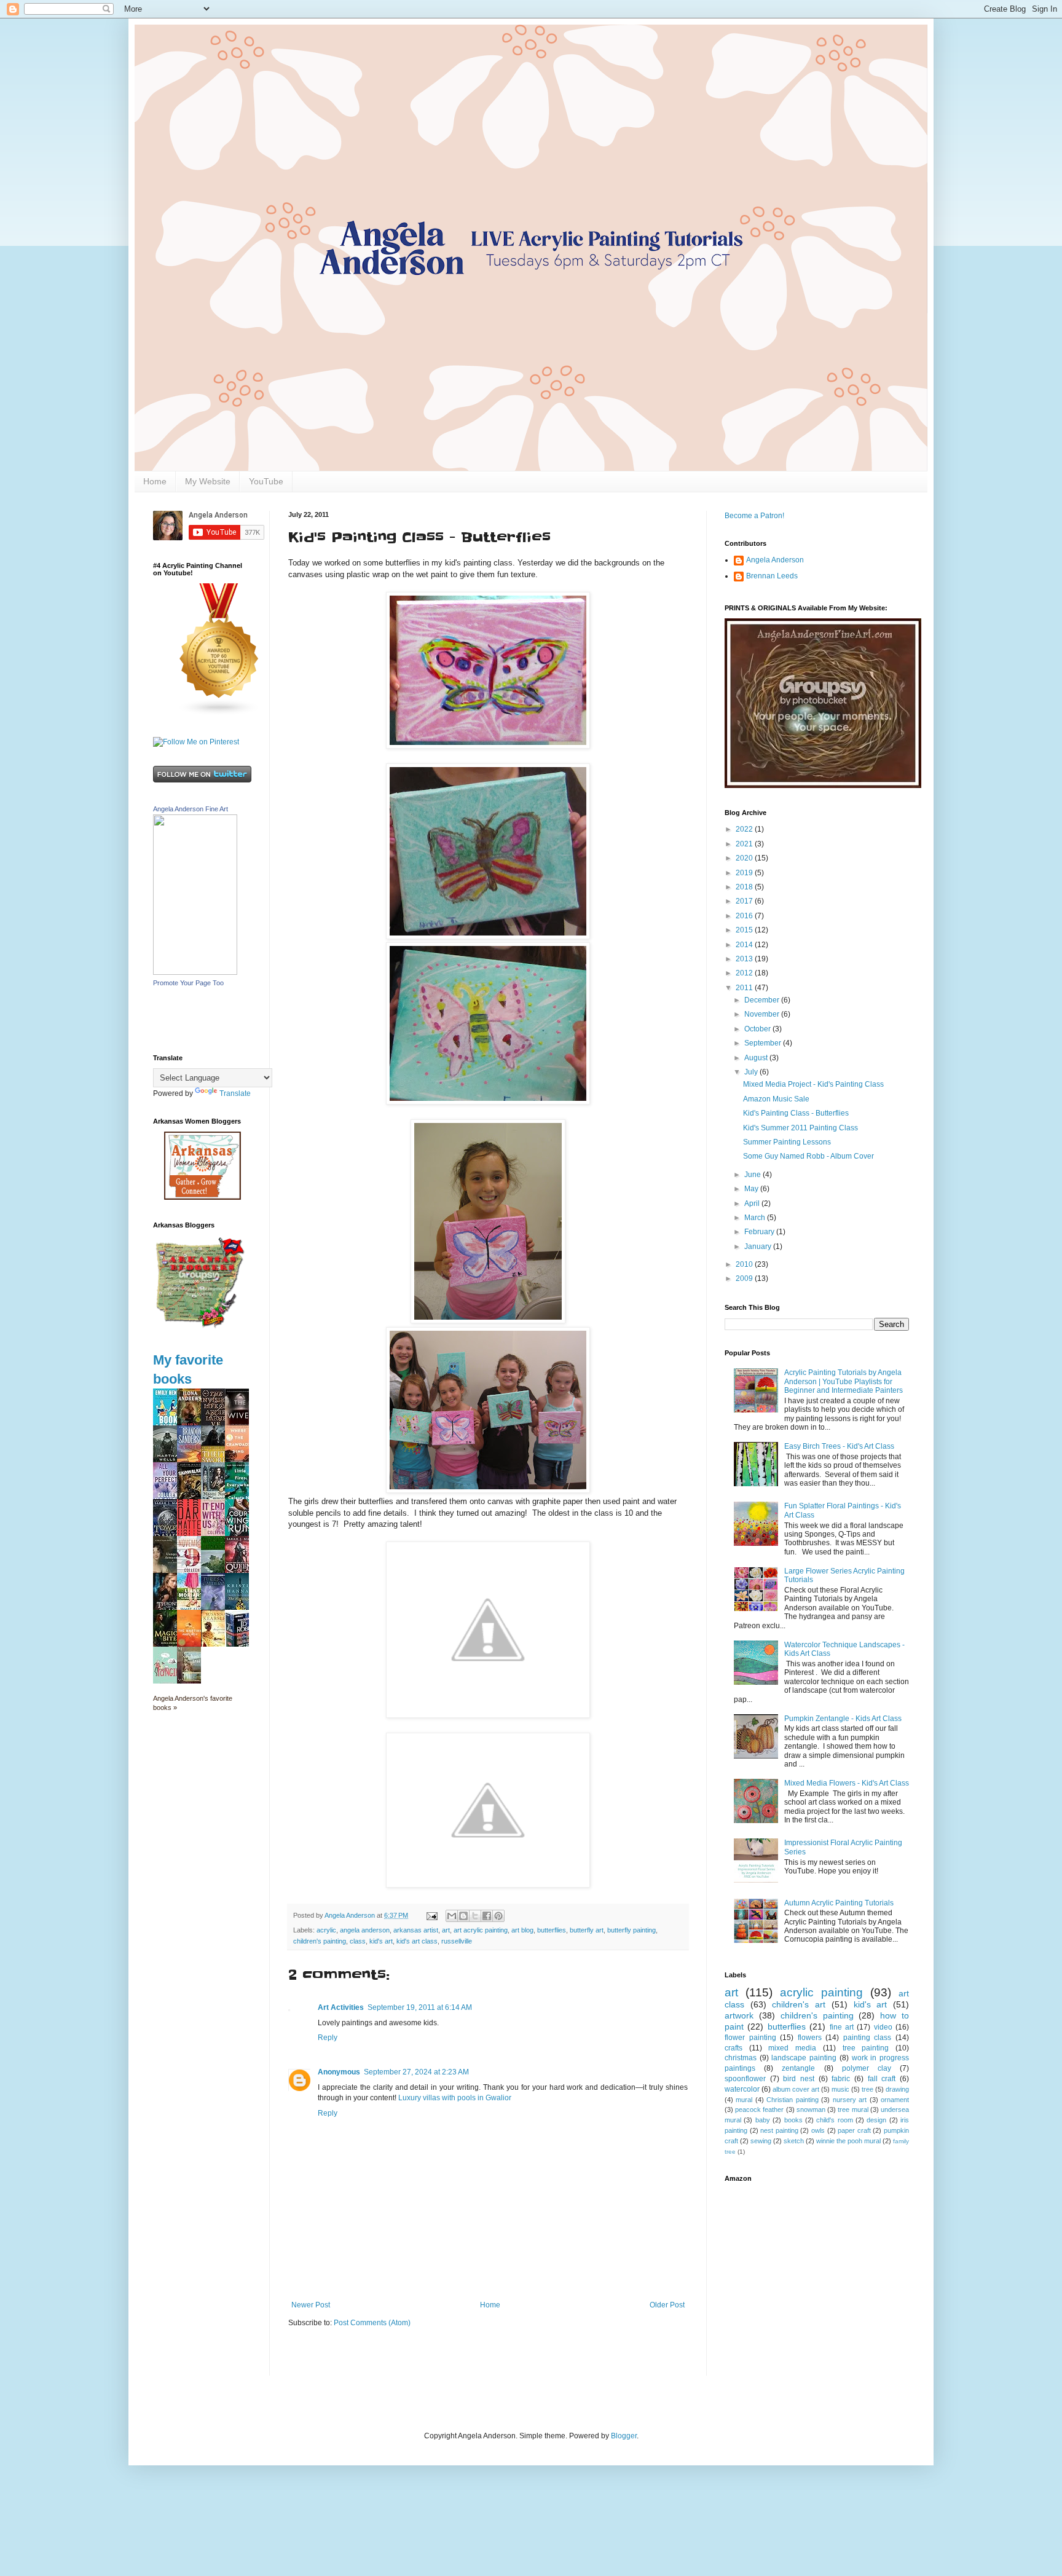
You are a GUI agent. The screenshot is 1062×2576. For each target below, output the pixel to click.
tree (867, 2089)
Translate (235, 1093)
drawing (897, 2089)
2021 (745, 844)
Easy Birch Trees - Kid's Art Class (839, 1446)
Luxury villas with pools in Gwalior (455, 2098)
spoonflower (745, 2079)
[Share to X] (475, 1916)
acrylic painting (821, 1992)
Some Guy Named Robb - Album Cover (808, 1156)
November (763, 1014)
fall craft (882, 2079)
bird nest (799, 2079)
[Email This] (452, 1916)
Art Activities (341, 2007)
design (876, 2120)
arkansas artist (416, 1930)
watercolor (742, 2089)
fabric (841, 2079)
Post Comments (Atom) (372, 2323)
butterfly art (587, 1930)
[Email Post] (431, 1915)
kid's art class (417, 1941)
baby (763, 2120)
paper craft (854, 2130)
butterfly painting (631, 1930)
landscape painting (804, 2058)
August (757, 1058)
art (446, 1930)
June (753, 1175)
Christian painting (792, 2100)
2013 (745, 959)
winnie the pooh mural (848, 2141)
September (764, 1043)
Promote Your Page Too (188, 983)
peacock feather (759, 2109)
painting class (867, 2038)
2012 (745, 973)
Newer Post (311, 2305)
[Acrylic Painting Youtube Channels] (219, 714)
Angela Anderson (775, 560)
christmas (741, 2058)
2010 (745, 1264)
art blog (522, 1930)
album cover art (796, 2089)
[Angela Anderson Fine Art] (195, 972)
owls (818, 2130)
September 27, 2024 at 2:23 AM (416, 2072)
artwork (739, 2015)
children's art (799, 2004)
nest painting (779, 2130)
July (752, 1072)
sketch (794, 2141)
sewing (761, 2141)
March (756, 1218)
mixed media (792, 2048)
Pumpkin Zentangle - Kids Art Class (843, 1719)
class (358, 1941)
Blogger (624, 2436)
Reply (328, 2038)
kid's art (381, 1941)
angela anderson (365, 1930)
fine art (842, 2027)
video (883, 2027)
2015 (745, 930)
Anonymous (339, 2072)
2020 (745, 858)
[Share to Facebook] (487, 1916)
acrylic (326, 1930)
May (752, 1189)
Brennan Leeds (772, 576)
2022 (745, 829)
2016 (745, 916)
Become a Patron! (754, 516)
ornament (895, 2100)
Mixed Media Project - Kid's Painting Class (813, 1084)
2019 (745, 873)
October (758, 1029)
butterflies (552, 1930)
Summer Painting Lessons (787, 1142)
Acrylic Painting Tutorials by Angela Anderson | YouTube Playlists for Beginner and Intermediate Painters (844, 1381)
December (763, 1000)
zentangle (798, 2068)
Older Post (667, 2305)
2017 (745, 901)
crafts (734, 2048)
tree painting (866, 2048)
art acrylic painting (481, 1930)
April (753, 1203)
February (760, 1232)
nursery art (850, 2100)
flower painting (750, 2038)
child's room (834, 2120)
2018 (745, 887)
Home (155, 481)
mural (744, 2100)
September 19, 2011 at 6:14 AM (420, 2007)
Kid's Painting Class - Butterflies (796, 1113)
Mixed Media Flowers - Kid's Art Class (847, 1783)
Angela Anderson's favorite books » (193, 1703)
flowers (810, 2038)
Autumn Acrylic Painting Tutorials (839, 1903)
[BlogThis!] (463, 1916)
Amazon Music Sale (776, 1099)
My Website (208, 481)
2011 (745, 988)
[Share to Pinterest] (498, 1916)
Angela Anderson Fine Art (191, 809)
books (793, 2120)
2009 (745, 1278)
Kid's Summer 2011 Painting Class (800, 1128)
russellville (457, 1941)
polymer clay (867, 2068)
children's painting (320, 1941)
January (759, 1247)
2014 (745, 945)
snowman (811, 2109)
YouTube (266, 481)
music (840, 2089)
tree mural (853, 2109)
